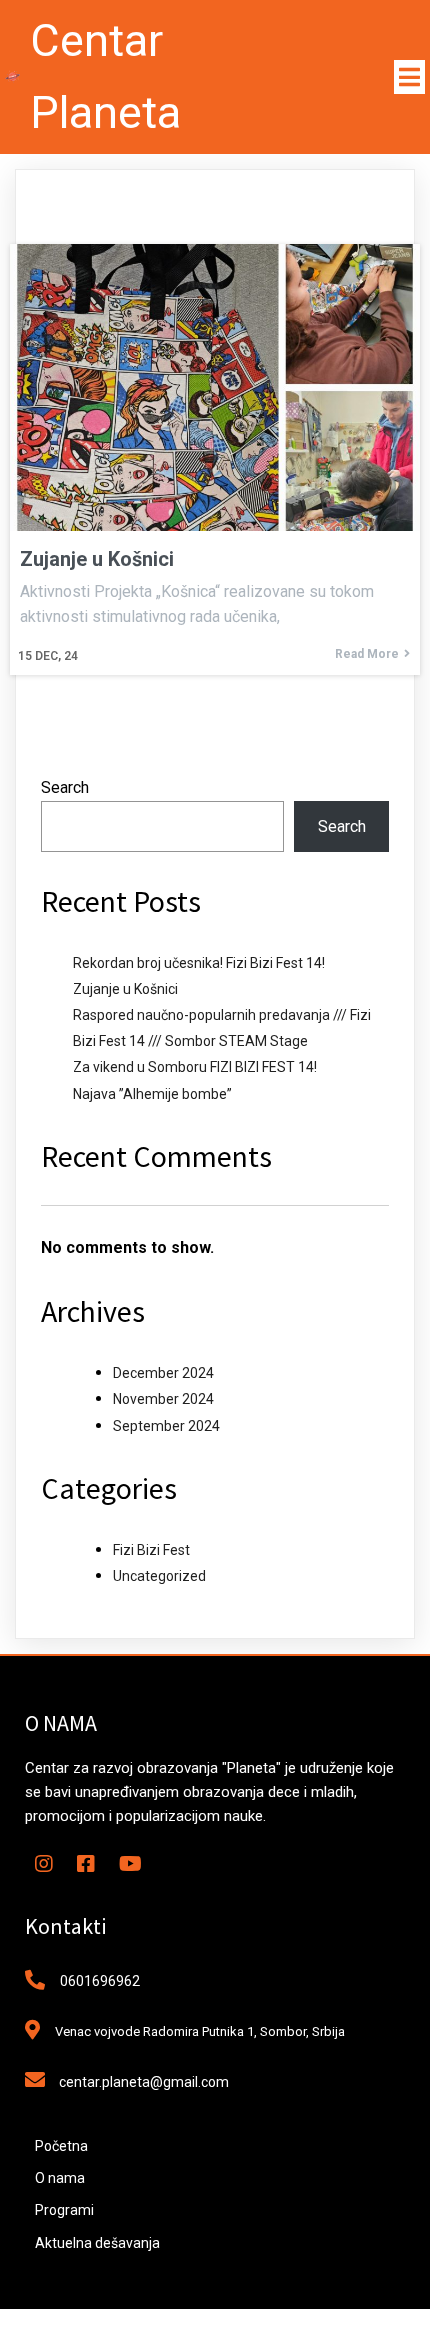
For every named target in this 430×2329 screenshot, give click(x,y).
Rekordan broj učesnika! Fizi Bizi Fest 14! (199, 963)
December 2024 (163, 1373)
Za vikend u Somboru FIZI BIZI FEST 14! (195, 1067)
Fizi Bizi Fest (151, 1550)
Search (65, 787)
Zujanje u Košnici (125, 989)
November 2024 (163, 1399)
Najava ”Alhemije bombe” (152, 1094)
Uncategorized (159, 1576)
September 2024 (166, 1426)
